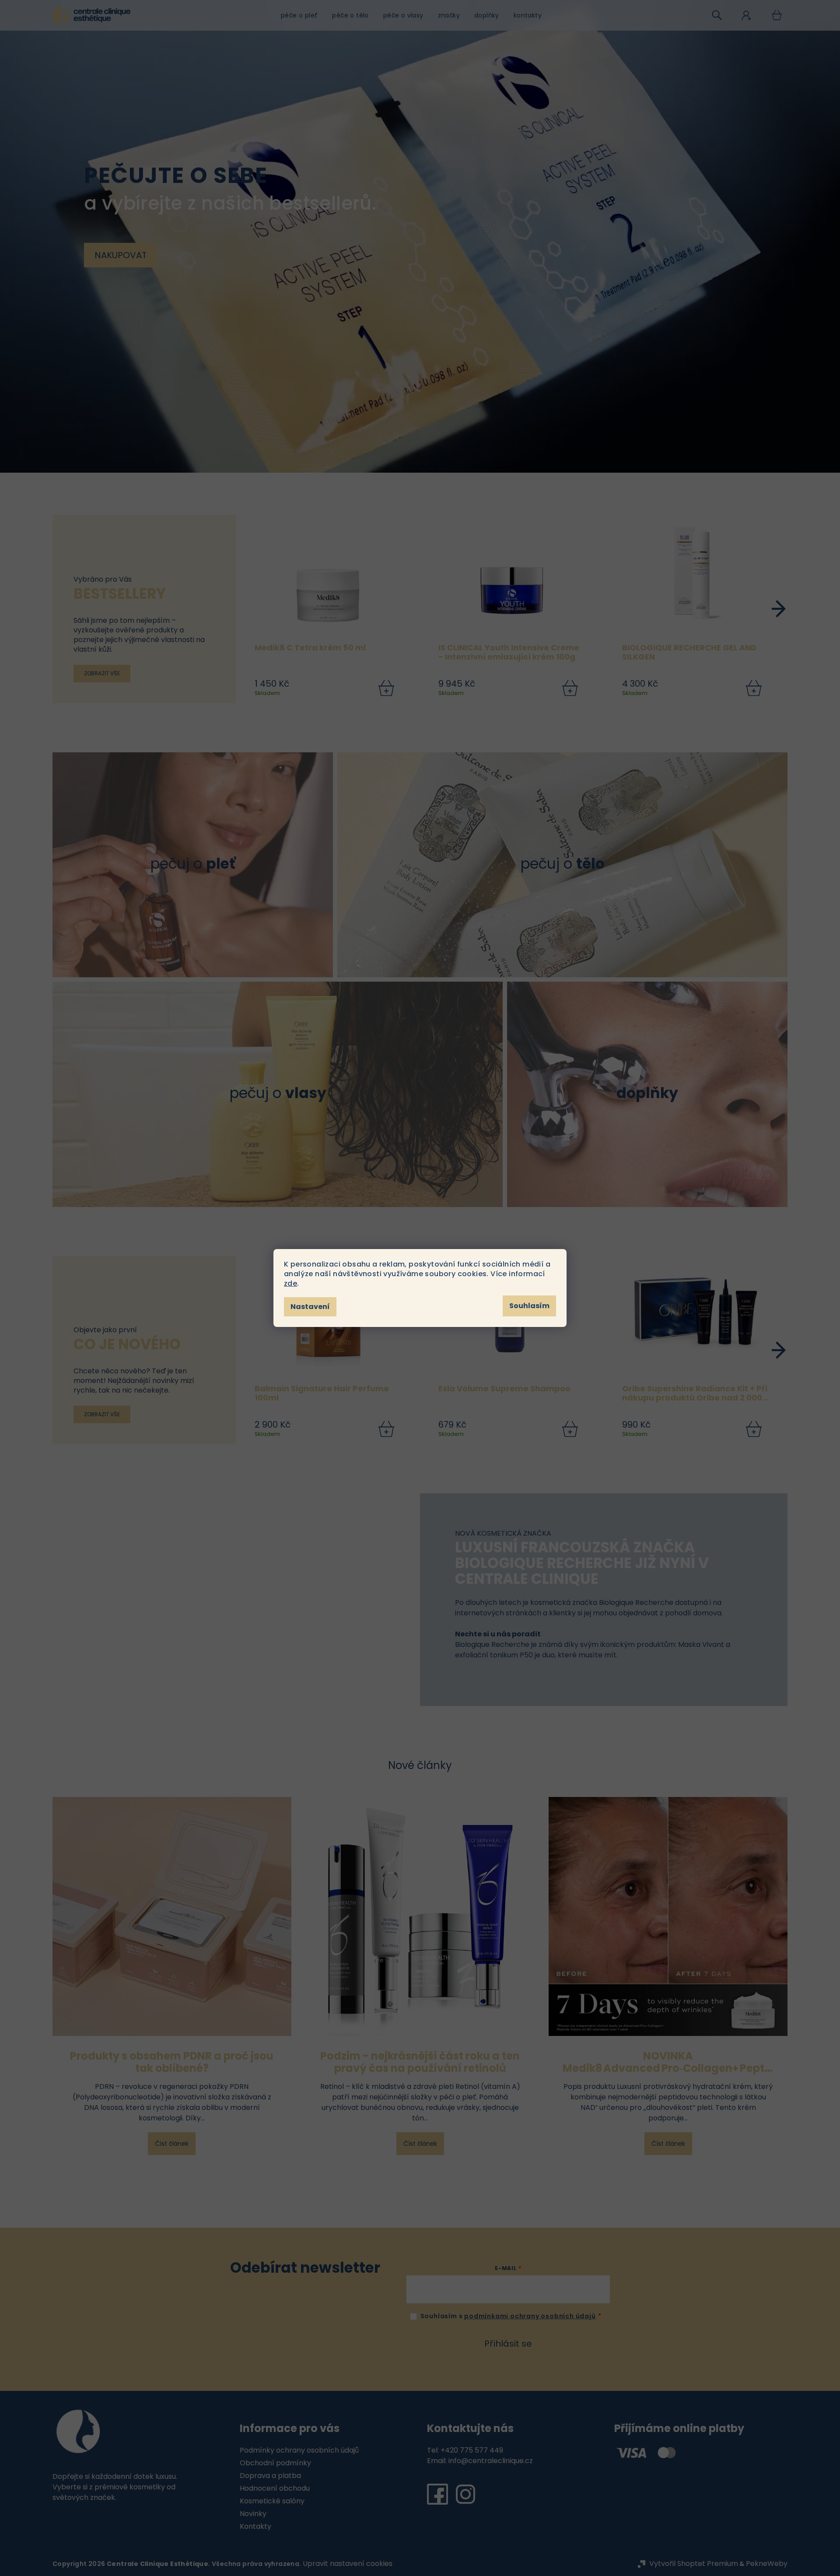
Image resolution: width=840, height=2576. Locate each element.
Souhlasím (529, 1306)
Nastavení (310, 1307)
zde (290, 1283)
